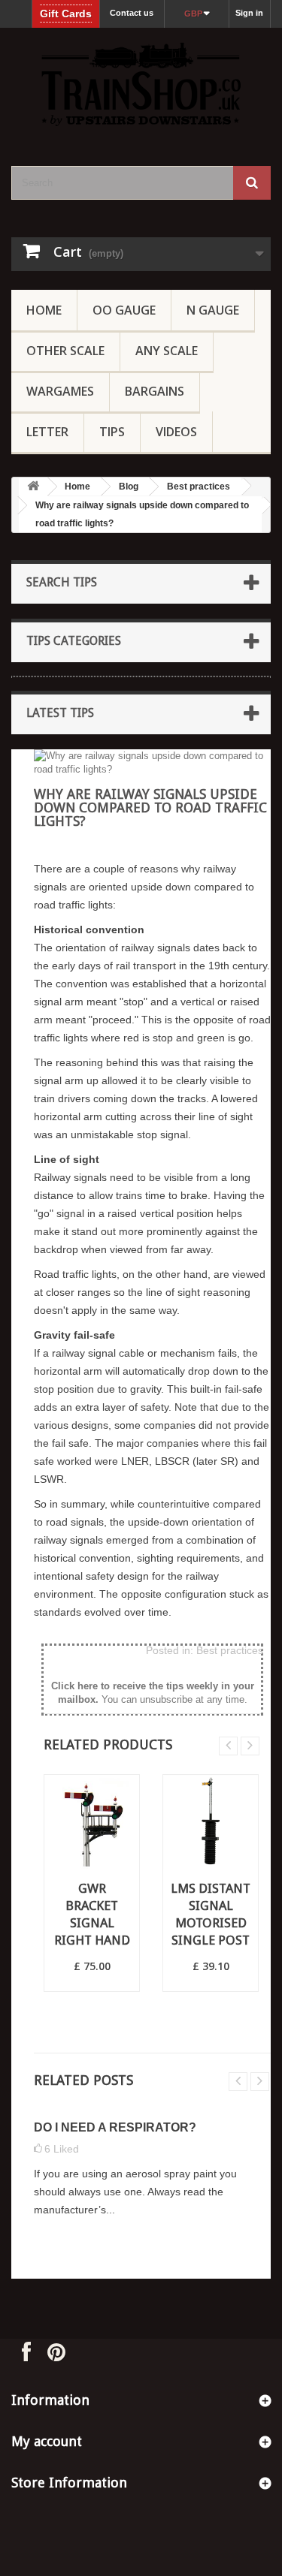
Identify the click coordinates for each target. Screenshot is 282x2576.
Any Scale (167, 351)
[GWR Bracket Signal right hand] (92, 1822)
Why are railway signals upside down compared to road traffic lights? (142, 514)
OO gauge (124, 310)
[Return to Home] (33, 487)
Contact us (132, 13)
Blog (129, 487)
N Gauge (213, 310)
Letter (47, 432)
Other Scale (65, 351)
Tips (112, 432)
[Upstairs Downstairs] (141, 84)
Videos (176, 432)
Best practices (199, 487)
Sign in (249, 13)
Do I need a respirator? (115, 2127)
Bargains (155, 391)
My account (47, 2441)
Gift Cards (66, 14)
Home (44, 310)
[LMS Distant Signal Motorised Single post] (211, 1822)
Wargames (60, 391)
